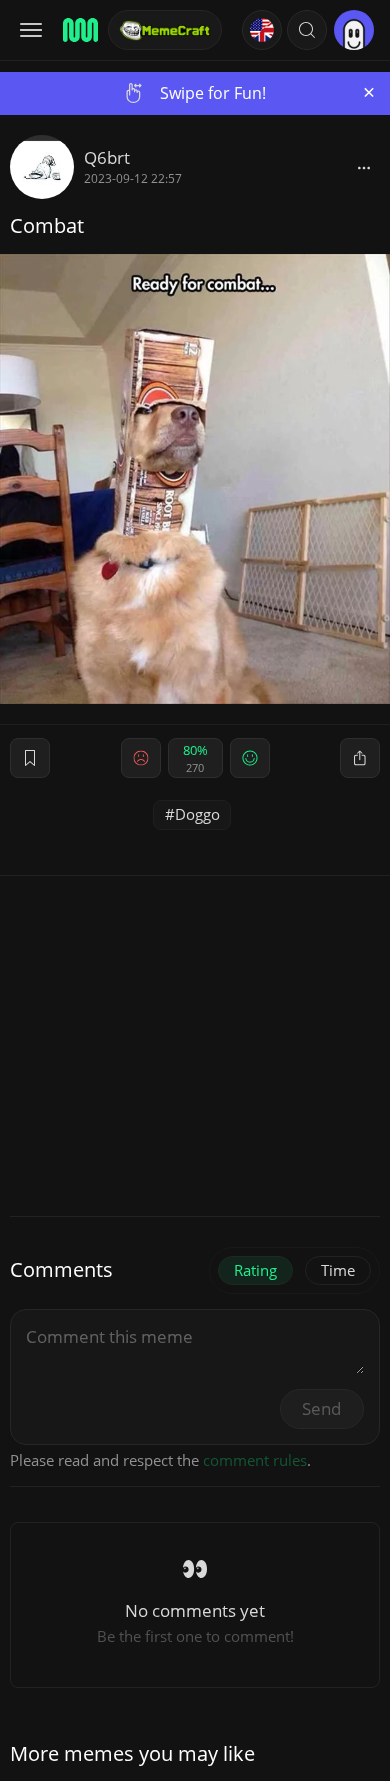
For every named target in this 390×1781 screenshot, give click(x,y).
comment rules (255, 1460)
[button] (307, 30)
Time (338, 1270)
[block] (364, 167)
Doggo (197, 814)
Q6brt (107, 157)
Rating (255, 1270)
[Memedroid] (79, 30)
